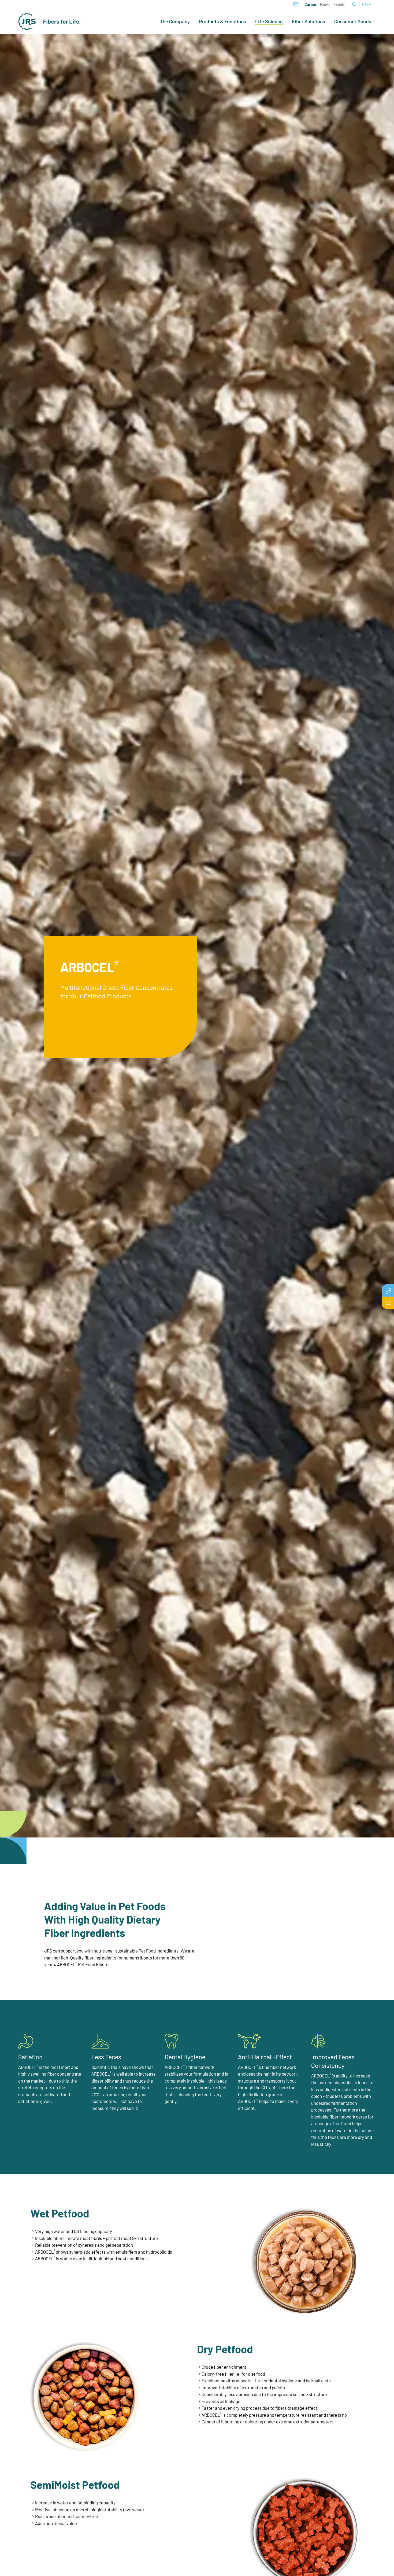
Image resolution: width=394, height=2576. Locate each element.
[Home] (50, 21)
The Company (175, 21)
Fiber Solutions (308, 21)
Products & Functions (222, 21)
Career (311, 4)
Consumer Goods (353, 21)
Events (339, 4)
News (325, 4)
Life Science (269, 22)
